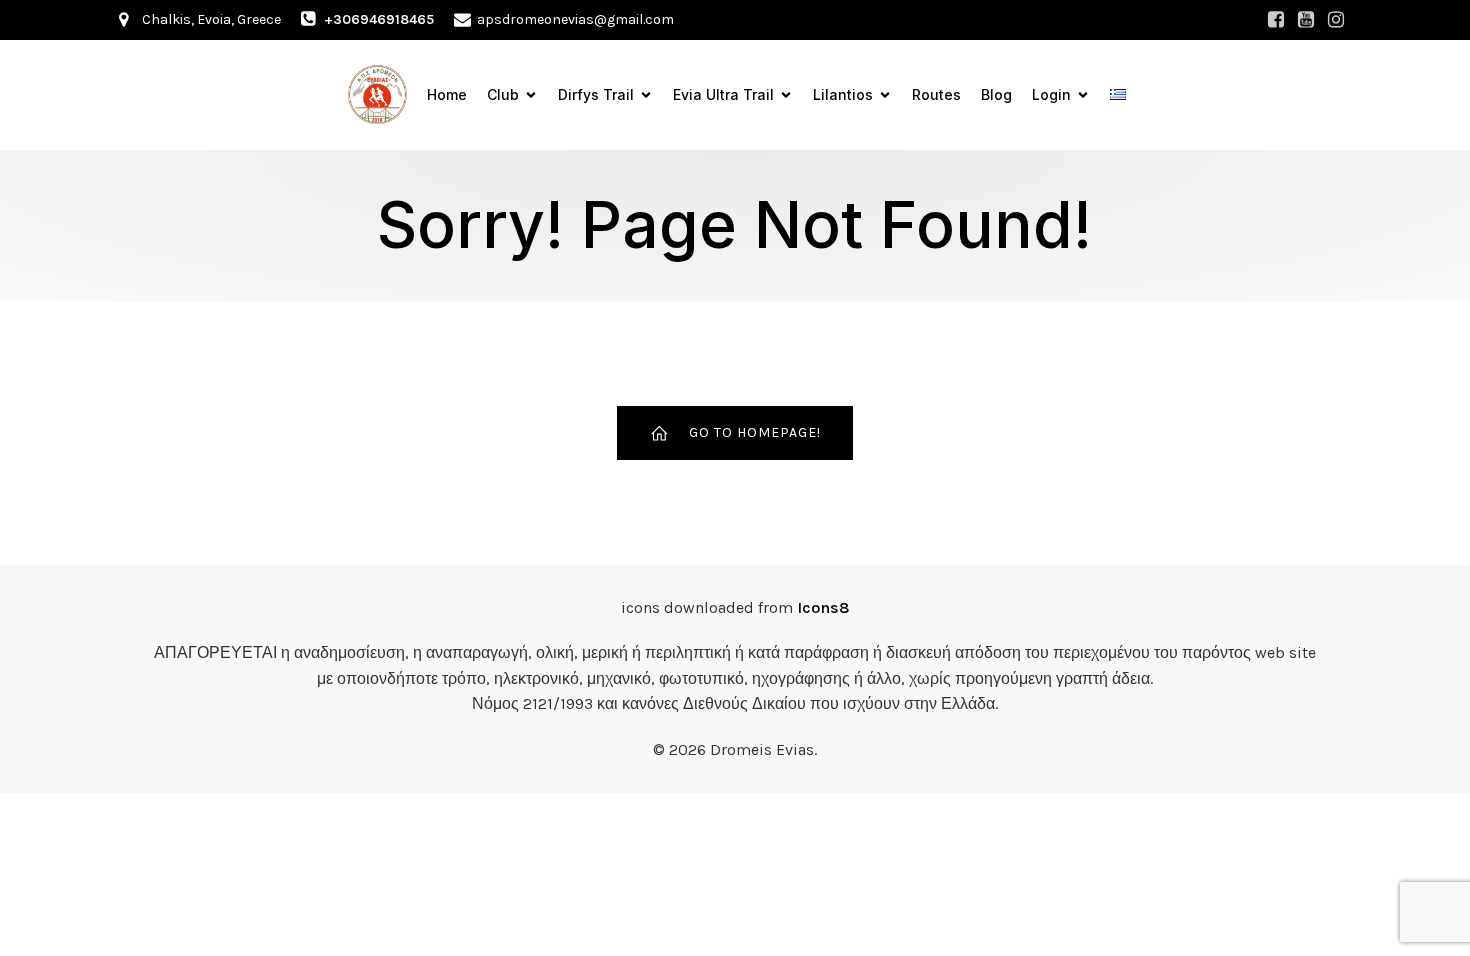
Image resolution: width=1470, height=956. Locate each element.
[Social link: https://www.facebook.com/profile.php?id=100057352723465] (1276, 20)
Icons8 (823, 607)
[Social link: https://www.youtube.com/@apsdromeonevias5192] (1306, 20)
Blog (996, 94)
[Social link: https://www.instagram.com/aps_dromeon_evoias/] (1336, 20)
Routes (936, 94)
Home (447, 94)
